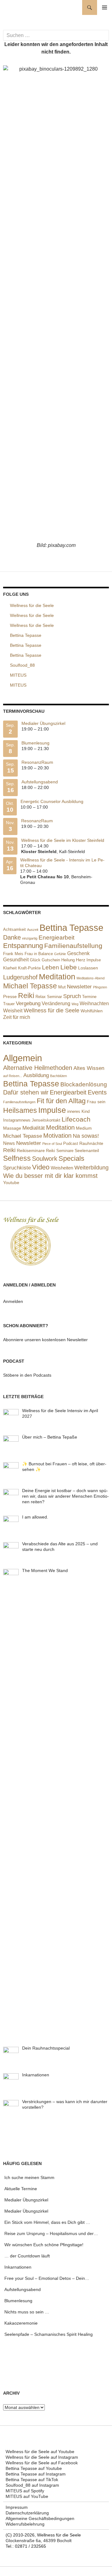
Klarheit (10, 968)
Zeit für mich (17, 1017)
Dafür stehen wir (26, 1092)
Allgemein (23, 1058)
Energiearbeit (56, 938)
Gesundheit (16, 960)
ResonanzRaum (37, 762)
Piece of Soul (52, 1144)
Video (41, 1167)
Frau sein (96, 1102)
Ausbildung (36, 1075)
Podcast (71, 1143)
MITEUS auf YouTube (27, 2496)
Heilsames (20, 1111)
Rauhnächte (91, 1143)
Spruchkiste (17, 1168)
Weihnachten (94, 1003)
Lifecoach (76, 1119)
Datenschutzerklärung (27, 2513)
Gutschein (51, 960)
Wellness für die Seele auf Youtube (40, 2452)
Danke (12, 937)
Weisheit (13, 1011)
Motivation (57, 1136)
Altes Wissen (89, 1068)
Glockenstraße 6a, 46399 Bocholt (39, 2541)
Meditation (57, 977)
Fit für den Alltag (61, 1101)
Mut (62, 987)
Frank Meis (13, 954)
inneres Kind (78, 1111)
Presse (10, 996)
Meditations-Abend (91, 978)
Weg (75, 1004)
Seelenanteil (87, 1151)
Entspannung (23, 946)
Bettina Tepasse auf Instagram (36, 2474)
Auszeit (33, 930)
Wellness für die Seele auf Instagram (42, 2457)
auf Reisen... (13, 1076)
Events (97, 1092)
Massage (12, 1128)
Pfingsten (100, 987)
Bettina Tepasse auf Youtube (34, 2468)
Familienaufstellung (73, 946)
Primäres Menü (105, 7)
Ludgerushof (20, 977)
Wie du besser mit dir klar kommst (50, 1176)
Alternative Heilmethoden (38, 1068)
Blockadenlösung (84, 1084)
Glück (35, 960)
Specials (71, 1158)
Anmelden (13, 1301)
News (9, 1143)
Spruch (72, 996)
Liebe (69, 967)
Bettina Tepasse (71, 928)
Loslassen (88, 968)
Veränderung (56, 1003)
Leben (51, 967)
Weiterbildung (91, 1168)
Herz (81, 960)
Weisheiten (62, 1168)
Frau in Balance (39, 954)
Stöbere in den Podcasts (27, 1375)
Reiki (26, 996)
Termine (89, 997)
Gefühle (60, 954)
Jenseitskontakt (46, 1120)
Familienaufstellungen (19, 1102)
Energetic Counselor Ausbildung (52, 801)
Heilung (68, 960)
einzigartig (30, 938)
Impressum (17, 2507)
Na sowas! (86, 1136)
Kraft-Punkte (29, 968)
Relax (41, 997)
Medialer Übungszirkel (43, 723)
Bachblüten (58, 1076)
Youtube (11, 1183)
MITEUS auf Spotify (25, 2491)
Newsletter (79, 987)
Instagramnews (17, 1120)
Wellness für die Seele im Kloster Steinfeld (63, 840)
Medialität (34, 1128)
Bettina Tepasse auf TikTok (32, 2480)
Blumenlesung (35, 743)
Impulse (94, 960)
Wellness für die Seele (51, 1010)
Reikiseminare (31, 1150)
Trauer (9, 1004)
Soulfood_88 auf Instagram (32, 2485)
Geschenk (78, 953)
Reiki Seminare (60, 1151)
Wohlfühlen (92, 1011)
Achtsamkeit (14, 929)
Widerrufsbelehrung (25, 2524)
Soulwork (45, 1159)
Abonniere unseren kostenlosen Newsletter (45, 1340)
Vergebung (28, 1003)
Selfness (17, 1158)
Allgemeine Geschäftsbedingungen (40, 2518)
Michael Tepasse (30, 986)
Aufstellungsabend (40, 782)
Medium (84, 1128)
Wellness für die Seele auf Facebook (42, 2463)
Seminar (54, 997)
